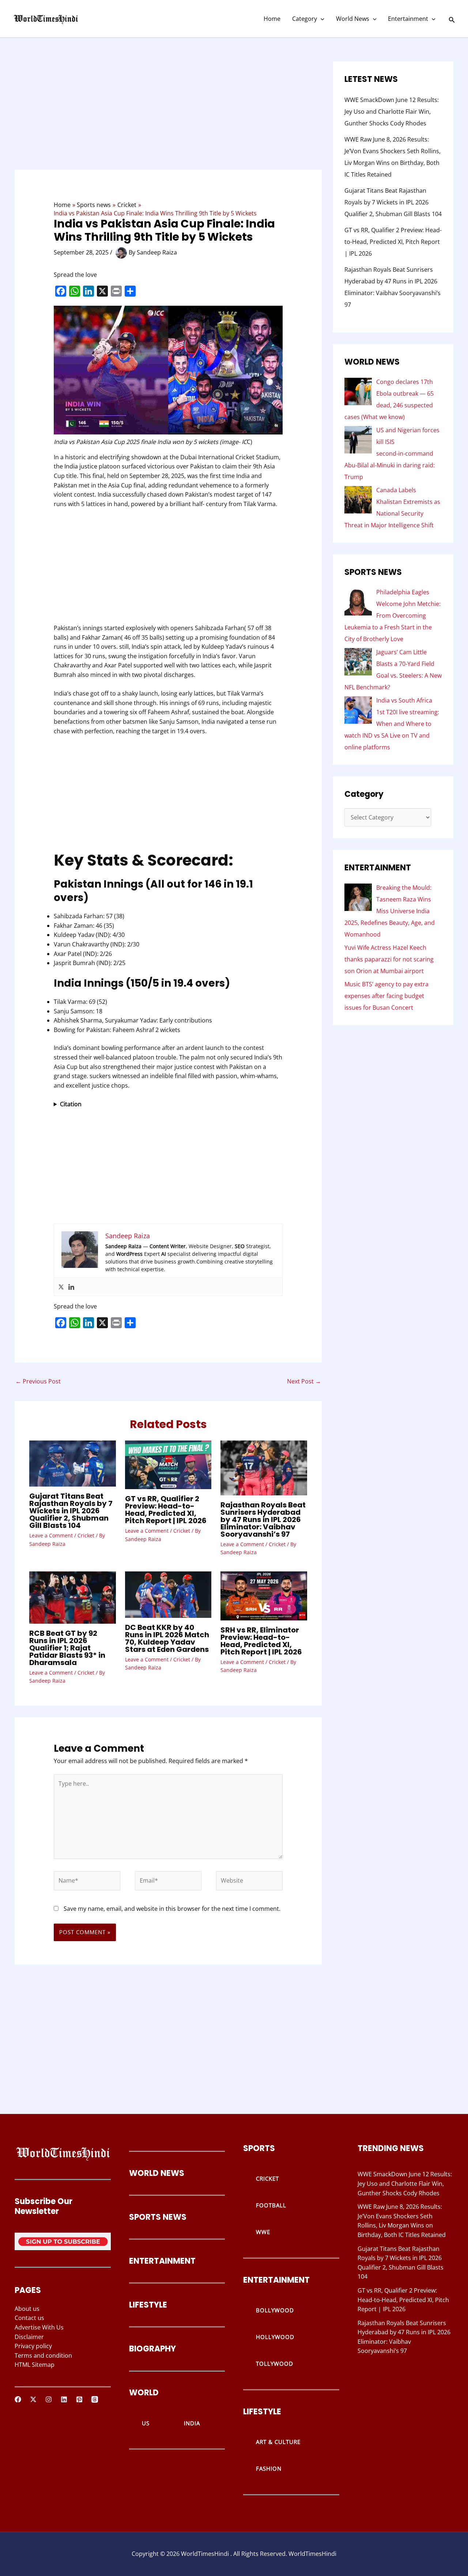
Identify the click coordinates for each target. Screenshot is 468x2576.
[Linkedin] (71, 1287)
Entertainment (408, 19)
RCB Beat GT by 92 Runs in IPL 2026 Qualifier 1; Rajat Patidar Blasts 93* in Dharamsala (67, 1648)
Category (305, 19)
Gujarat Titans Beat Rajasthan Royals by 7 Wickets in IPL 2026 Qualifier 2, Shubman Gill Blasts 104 (71, 1511)
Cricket (86, 1535)
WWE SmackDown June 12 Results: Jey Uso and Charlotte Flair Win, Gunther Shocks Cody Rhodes (392, 112)
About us (27, 2309)
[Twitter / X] (33, 2399)
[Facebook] (18, 2399)
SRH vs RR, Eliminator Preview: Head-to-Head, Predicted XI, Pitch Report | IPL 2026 (261, 1641)
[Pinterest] (79, 2399)
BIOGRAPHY (152, 2349)
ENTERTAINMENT (162, 2261)
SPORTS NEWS (158, 2217)
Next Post (304, 1381)
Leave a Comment (51, 1535)
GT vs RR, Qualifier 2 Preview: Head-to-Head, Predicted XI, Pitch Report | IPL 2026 (166, 1510)
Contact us (29, 2318)
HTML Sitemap (35, 2365)
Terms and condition (43, 2355)
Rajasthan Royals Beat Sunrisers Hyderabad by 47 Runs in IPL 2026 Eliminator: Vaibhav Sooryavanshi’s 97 (263, 1519)
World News (353, 19)
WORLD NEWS (157, 2173)
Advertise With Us (39, 2327)
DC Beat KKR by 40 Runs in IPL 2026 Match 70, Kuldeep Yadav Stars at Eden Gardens (167, 1638)
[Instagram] (49, 2399)
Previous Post (38, 1381)
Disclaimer (29, 2337)
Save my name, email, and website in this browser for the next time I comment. (172, 1909)
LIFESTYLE (148, 2305)
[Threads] (95, 2399)
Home (272, 19)
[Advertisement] (168, 116)
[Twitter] (61, 1287)
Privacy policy (33, 2346)
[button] (321, 19)
